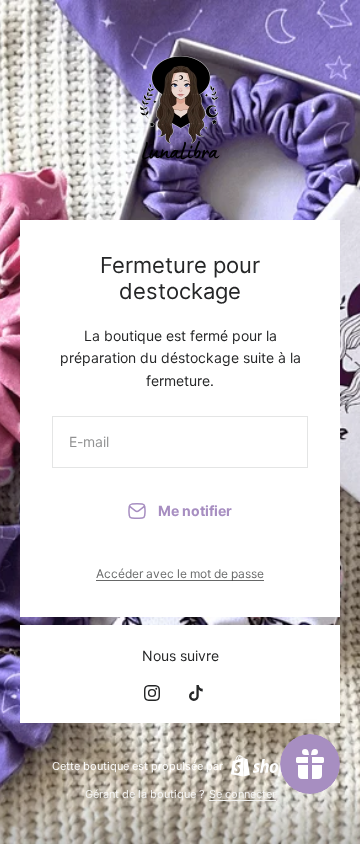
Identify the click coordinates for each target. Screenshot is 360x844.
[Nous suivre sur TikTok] (196, 693)
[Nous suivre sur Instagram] (152, 693)
